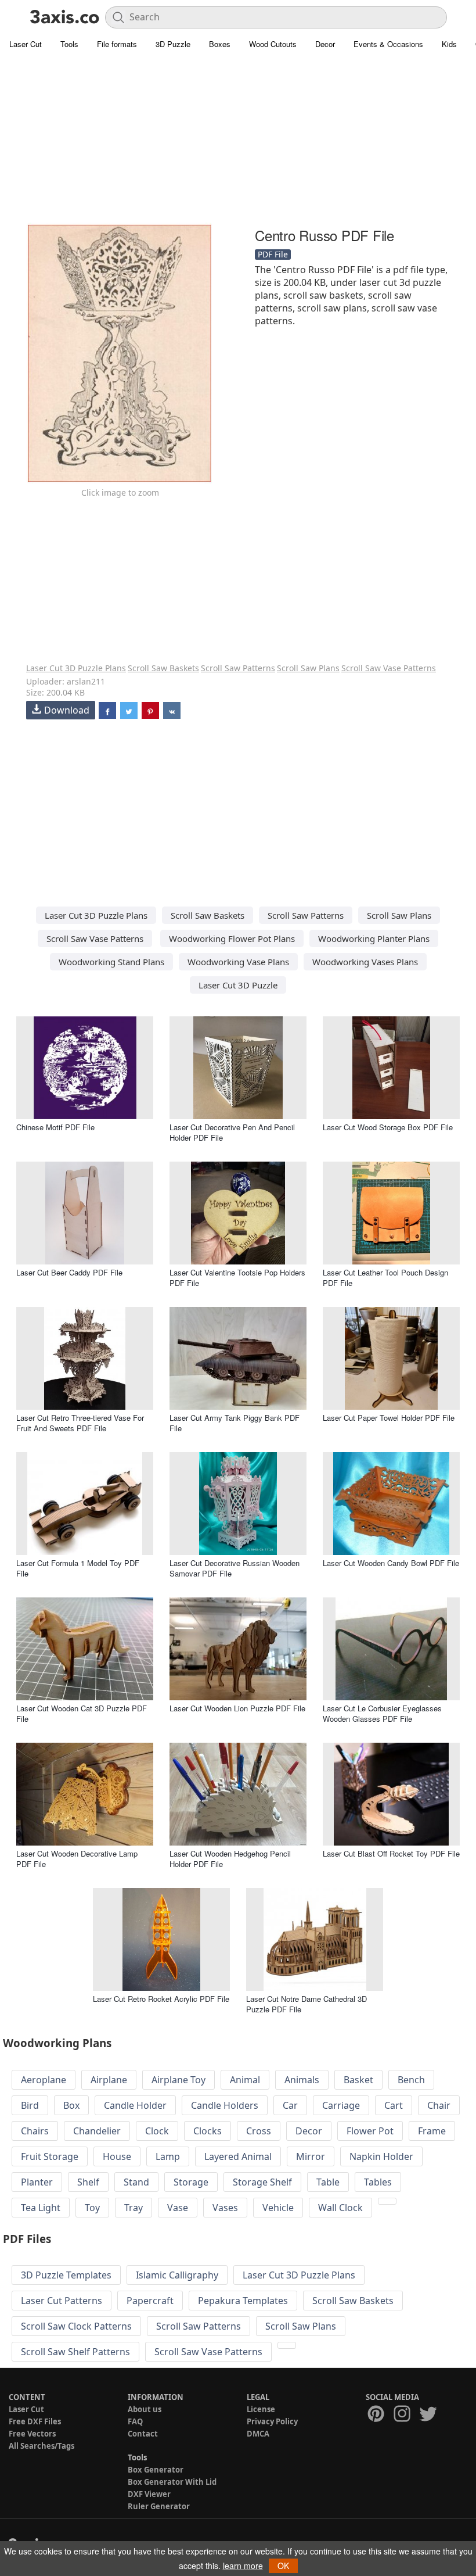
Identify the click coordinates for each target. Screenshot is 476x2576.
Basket (358, 2080)
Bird (30, 2105)
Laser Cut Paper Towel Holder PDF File (389, 1418)
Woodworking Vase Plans (238, 962)
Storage (191, 2182)
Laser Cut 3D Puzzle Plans (76, 668)
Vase (178, 2208)
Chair (439, 2105)
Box (71, 2105)
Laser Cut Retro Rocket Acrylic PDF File (161, 1999)
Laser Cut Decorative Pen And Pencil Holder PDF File (232, 1132)
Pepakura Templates (243, 2301)
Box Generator (156, 2470)
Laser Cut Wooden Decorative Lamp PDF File (77, 1859)
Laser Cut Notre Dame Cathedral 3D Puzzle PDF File (306, 2004)
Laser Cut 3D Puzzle (238, 985)
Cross (259, 2131)
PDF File (273, 254)
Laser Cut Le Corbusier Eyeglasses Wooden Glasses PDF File (382, 1713)
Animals (302, 2080)
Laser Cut (26, 44)
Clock (157, 2131)
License (261, 2409)
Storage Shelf (262, 2182)
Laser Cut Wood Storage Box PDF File (388, 1127)
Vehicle (278, 2208)
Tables (378, 2182)
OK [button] (283, 2566)
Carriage (341, 2105)
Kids (449, 44)
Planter (37, 2182)
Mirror (311, 2156)
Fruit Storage (50, 2156)
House (117, 2156)
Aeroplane (44, 2080)
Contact (143, 2434)
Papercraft (150, 2301)
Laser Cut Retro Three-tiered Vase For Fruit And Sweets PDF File (80, 1423)
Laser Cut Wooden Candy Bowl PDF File (391, 1563)
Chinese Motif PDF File (55, 1127)
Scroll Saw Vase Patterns (389, 668)
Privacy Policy (272, 2421)
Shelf (88, 2182)
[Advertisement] (238, 139)
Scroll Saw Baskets (163, 668)
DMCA (258, 2434)
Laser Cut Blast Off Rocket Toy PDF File (391, 1853)
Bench (411, 2080)
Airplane (109, 2080)
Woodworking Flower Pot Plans (232, 938)
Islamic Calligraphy (177, 2275)
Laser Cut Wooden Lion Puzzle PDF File (237, 1708)
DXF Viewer (149, 2494)
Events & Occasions (388, 44)
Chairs (35, 2131)
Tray (134, 2208)
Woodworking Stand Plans (111, 962)
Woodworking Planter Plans (374, 938)
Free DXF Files (35, 2421)
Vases (225, 2208)
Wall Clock (340, 2208)
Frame (432, 2131)
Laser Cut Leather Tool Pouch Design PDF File (385, 1278)
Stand (136, 2182)
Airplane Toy (178, 2080)
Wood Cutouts (273, 44)
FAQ (135, 2421)
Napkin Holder (381, 2156)
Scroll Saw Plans (308, 668)
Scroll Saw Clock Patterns (76, 2326)
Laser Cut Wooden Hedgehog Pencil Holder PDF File (230, 1859)
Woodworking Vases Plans (365, 962)
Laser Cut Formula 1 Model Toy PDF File (78, 1568)
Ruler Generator (159, 2506)
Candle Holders (225, 2105)
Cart (394, 2105)
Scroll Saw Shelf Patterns (75, 2352)
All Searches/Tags (42, 2446)
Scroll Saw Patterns (238, 668)
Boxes (220, 44)
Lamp (168, 2156)
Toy (92, 2208)
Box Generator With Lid (172, 2482)
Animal (245, 2080)
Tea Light (41, 2208)
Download (67, 710)
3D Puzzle (173, 44)
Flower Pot (370, 2131)
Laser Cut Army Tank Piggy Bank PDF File (235, 1423)
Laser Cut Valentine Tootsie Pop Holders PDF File (237, 1278)
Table (328, 2182)
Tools (69, 44)
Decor (325, 44)
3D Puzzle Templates (66, 2275)
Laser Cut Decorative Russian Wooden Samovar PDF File (235, 1568)
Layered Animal (238, 2156)
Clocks (208, 2131)
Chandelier (97, 2131)
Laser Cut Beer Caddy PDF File (69, 1272)
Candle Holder (135, 2105)
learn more (243, 2566)
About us (145, 2409)
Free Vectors (32, 2434)
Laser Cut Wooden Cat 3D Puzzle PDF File (82, 1713)
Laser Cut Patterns (62, 2301)
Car (290, 2105)
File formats (117, 44)
